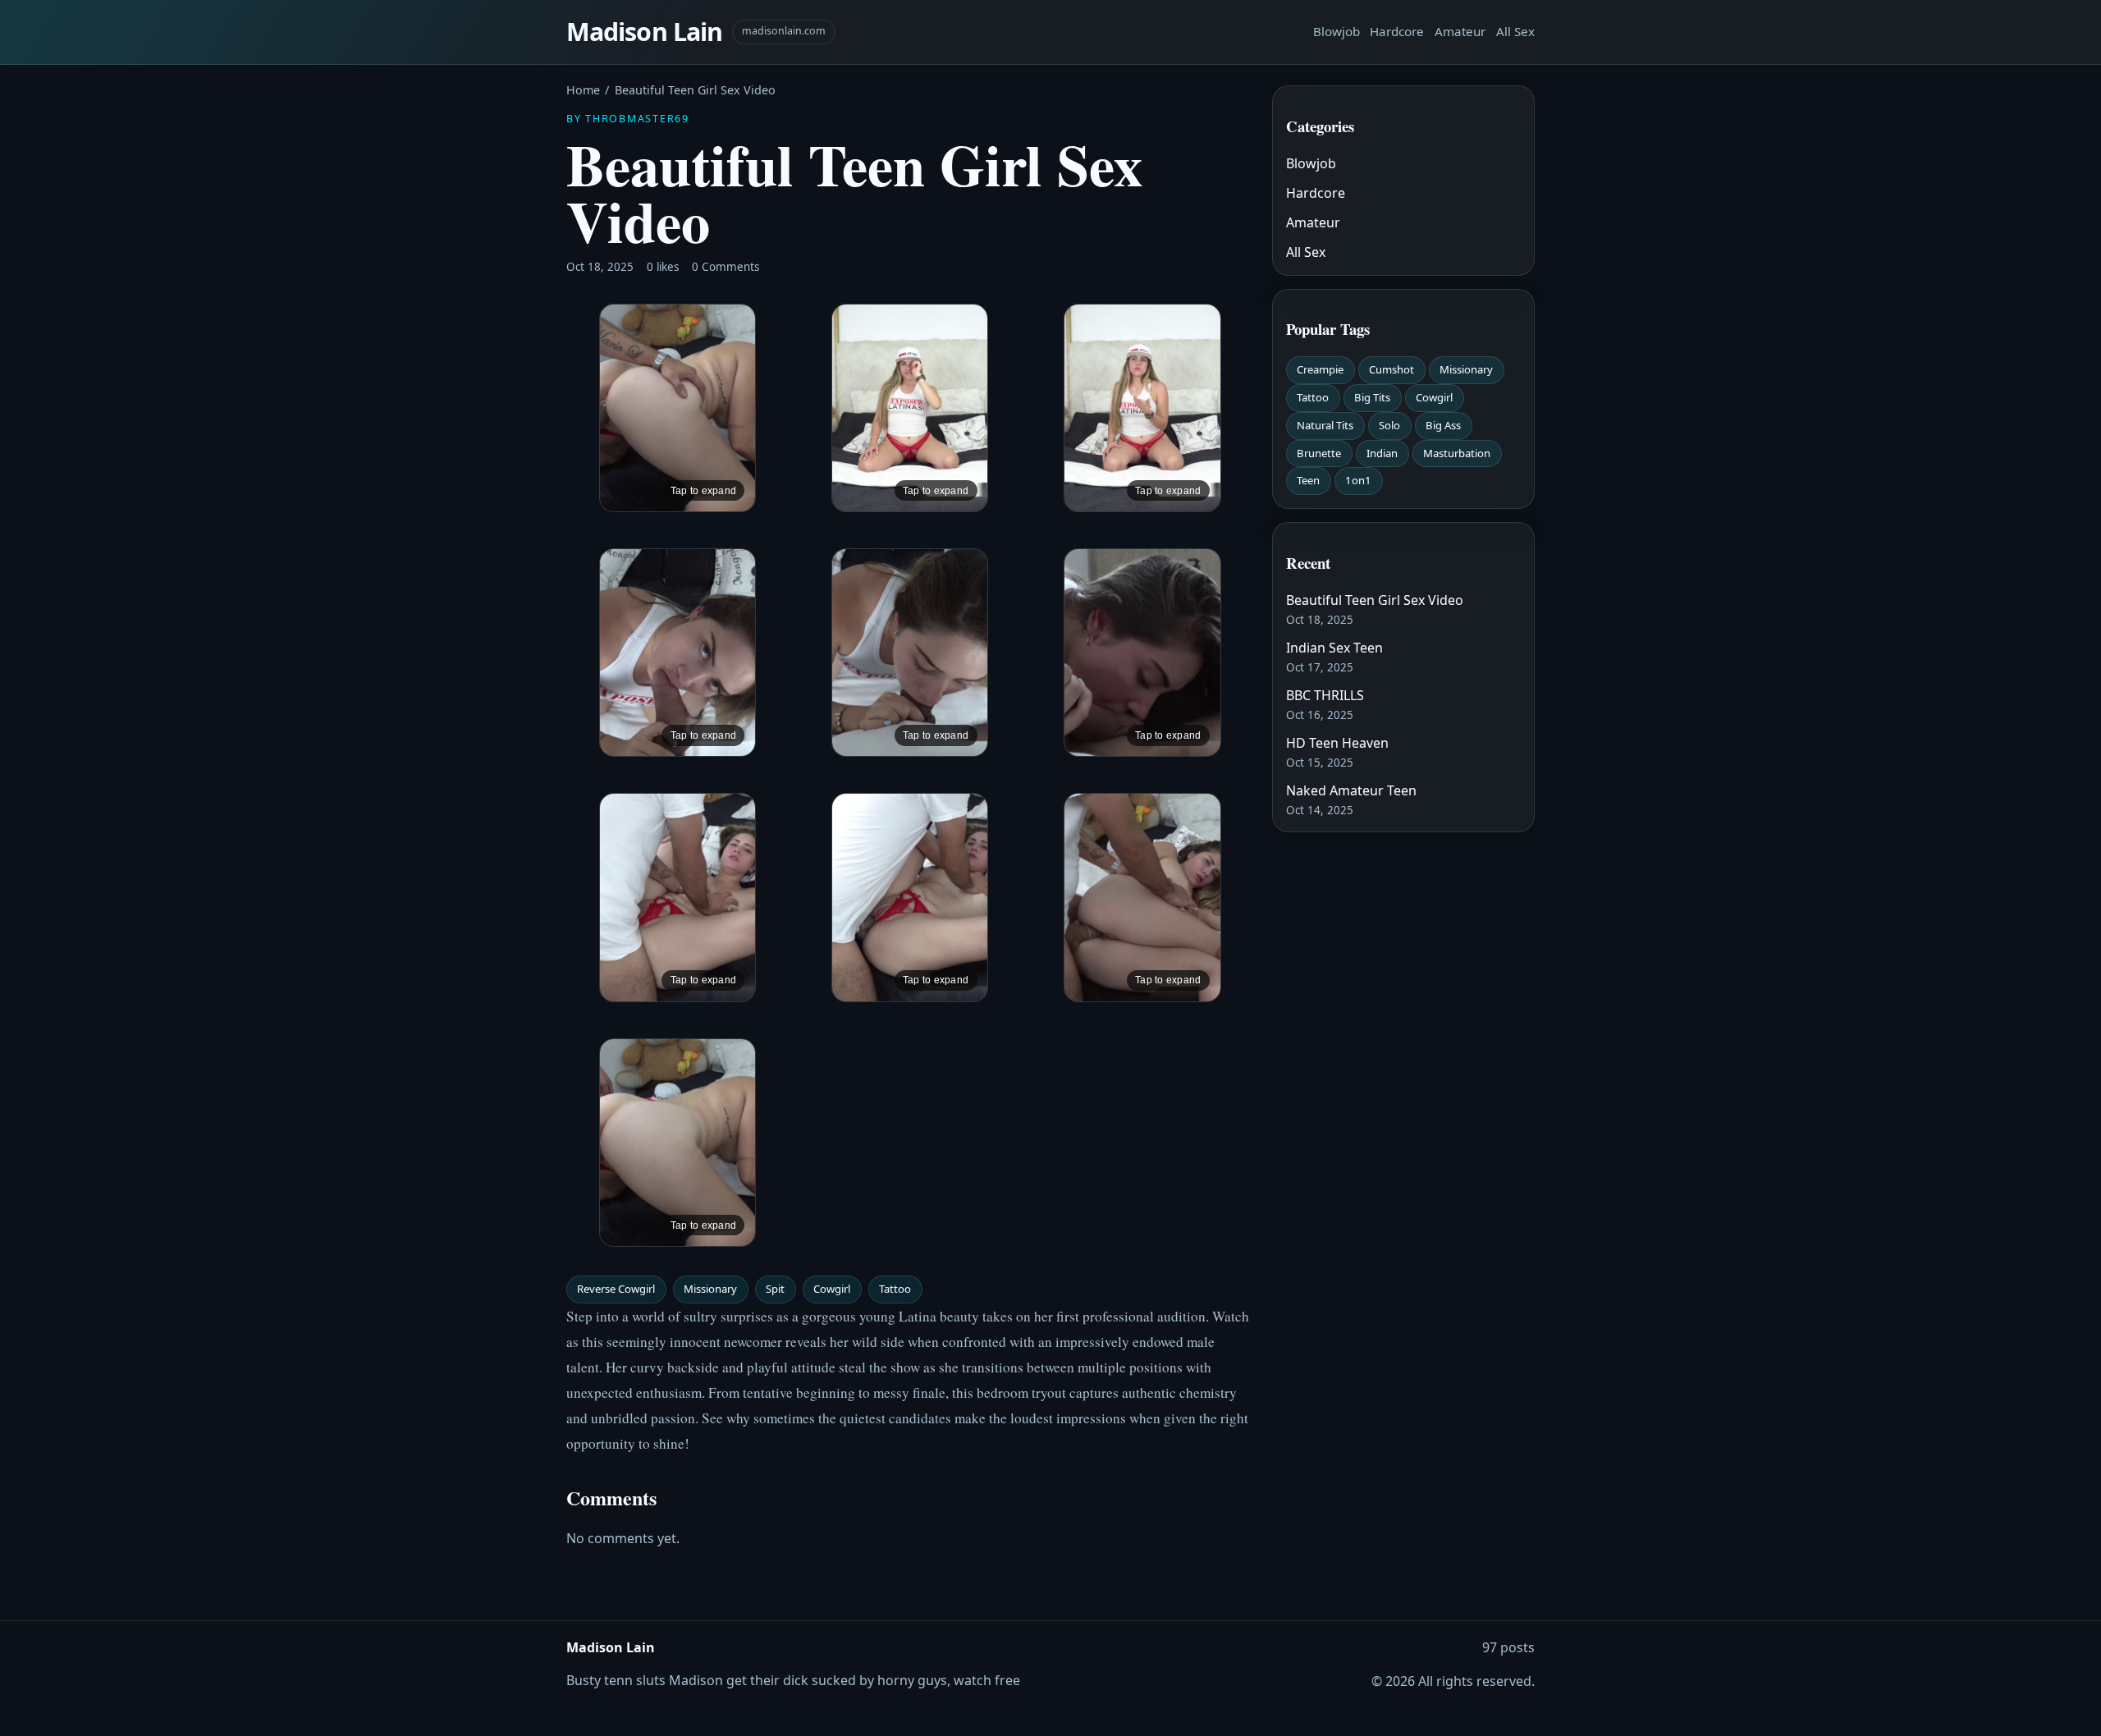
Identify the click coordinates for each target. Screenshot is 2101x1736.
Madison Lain (644, 32)
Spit (775, 1289)
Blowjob (1337, 31)
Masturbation (1457, 453)
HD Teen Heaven (1337, 743)
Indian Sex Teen (1334, 648)
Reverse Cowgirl (616, 1289)
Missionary (710, 1289)
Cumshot (1392, 369)
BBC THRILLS (1325, 695)
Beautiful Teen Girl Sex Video (1375, 600)
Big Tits (1372, 397)
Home (583, 90)
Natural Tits (1325, 425)
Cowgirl (832, 1289)
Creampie (1320, 369)
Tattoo (895, 1289)
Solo (1389, 425)
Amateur (1460, 31)
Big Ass (1443, 425)
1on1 (1358, 480)
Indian (1382, 453)
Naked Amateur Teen (1351, 790)
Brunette (1319, 453)
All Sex (1515, 31)
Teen (1308, 480)
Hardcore (1397, 31)
